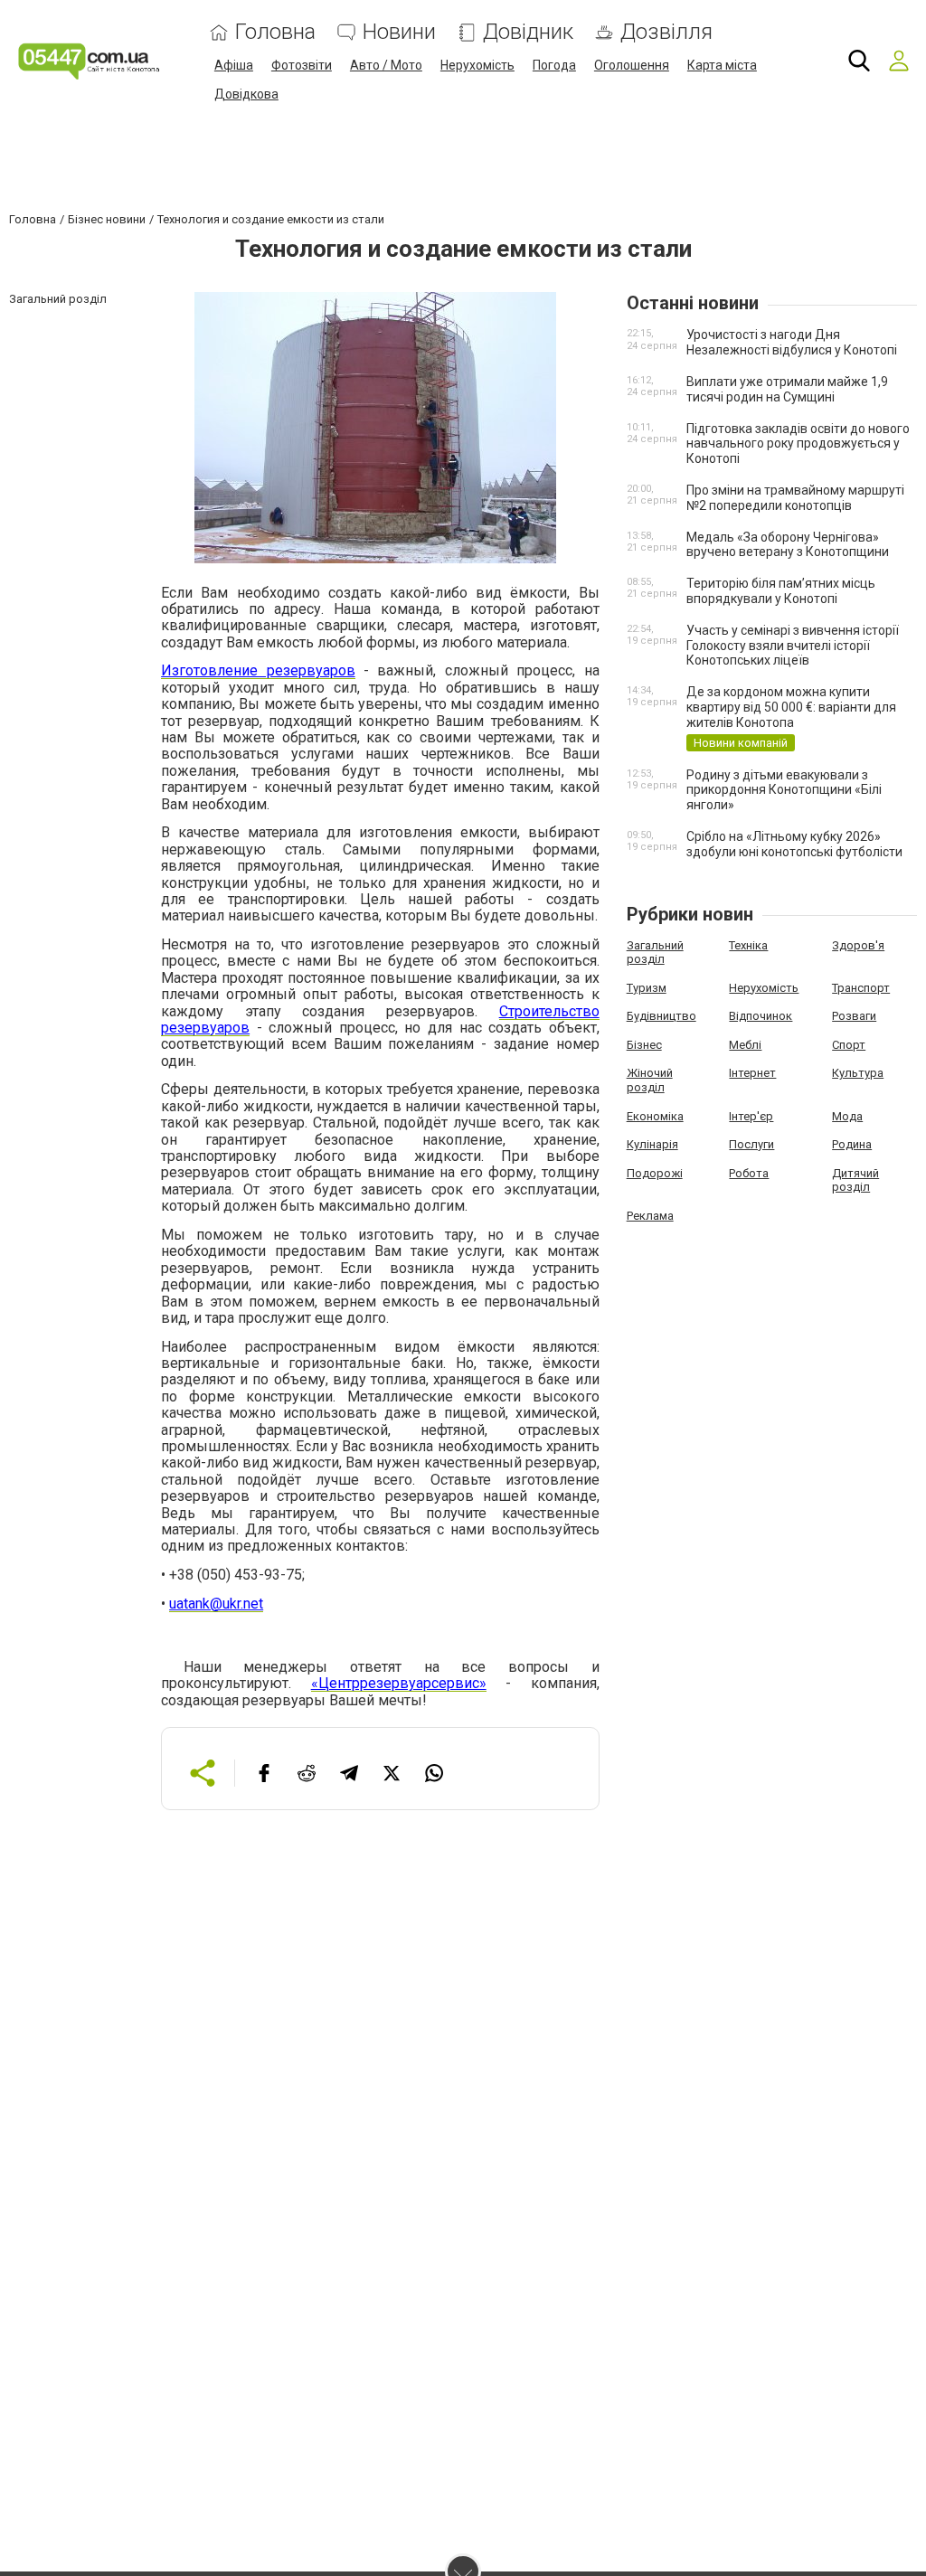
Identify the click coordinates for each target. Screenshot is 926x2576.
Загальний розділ (655, 953)
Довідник (528, 32)
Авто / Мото (386, 65)
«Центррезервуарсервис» (399, 1683)
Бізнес (644, 1045)
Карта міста (722, 65)
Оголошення (632, 65)
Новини (399, 32)
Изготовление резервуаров (258, 670)
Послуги (751, 1144)
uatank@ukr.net (216, 1604)
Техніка (748, 945)
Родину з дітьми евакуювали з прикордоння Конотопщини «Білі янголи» (784, 790)
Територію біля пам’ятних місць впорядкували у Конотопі (781, 591)
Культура (858, 1073)
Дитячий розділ (855, 1180)
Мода (847, 1116)
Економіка (655, 1116)
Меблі (745, 1045)
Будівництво (661, 1016)
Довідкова (246, 94)
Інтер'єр (751, 1116)
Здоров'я (858, 945)
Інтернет (752, 1073)
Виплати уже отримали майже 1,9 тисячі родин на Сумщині (787, 389)
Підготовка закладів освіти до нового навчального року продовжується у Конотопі (798, 444)
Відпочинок (761, 1016)
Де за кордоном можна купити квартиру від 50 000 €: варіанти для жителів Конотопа (791, 707)
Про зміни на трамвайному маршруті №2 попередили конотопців (795, 498)
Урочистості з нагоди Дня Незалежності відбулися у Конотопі (792, 342)
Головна (275, 32)
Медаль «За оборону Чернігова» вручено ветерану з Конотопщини (788, 545)
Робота (749, 1173)
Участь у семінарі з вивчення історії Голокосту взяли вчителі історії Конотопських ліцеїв (793, 646)
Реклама (650, 1216)
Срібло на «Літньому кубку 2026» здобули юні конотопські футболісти (794, 844)
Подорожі (655, 1173)
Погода (554, 65)
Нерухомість (477, 65)
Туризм (647, 988)
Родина (852, 1144)
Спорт (849, 1045)
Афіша (234, 65)
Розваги (854, 1016)
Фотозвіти (302, 65)
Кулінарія (652, 1144)
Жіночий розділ (650, 1080)
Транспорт (861, 988)
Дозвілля (666, 32)
